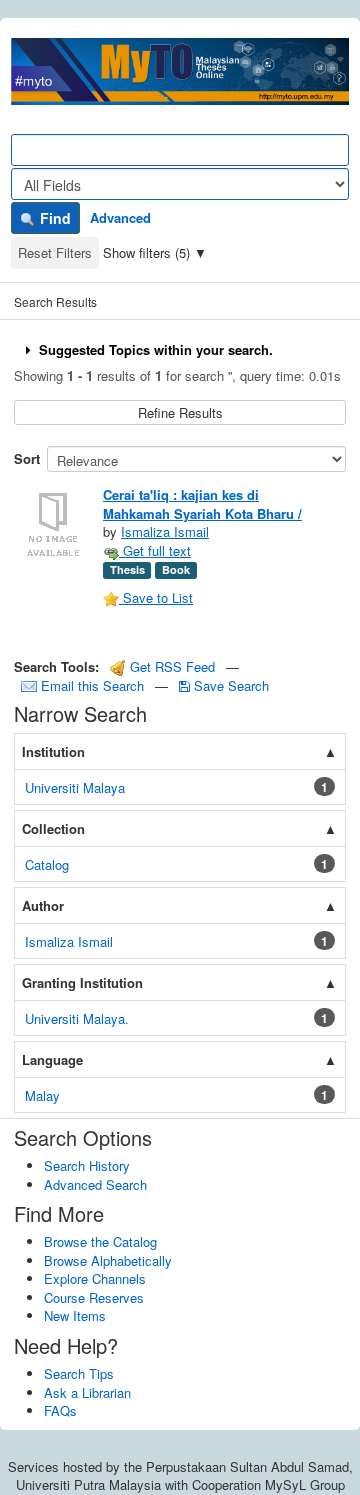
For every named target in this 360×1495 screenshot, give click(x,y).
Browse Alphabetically (108, 1260)
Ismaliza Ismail (165, 531)
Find (53, 218)
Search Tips (79, 1373)
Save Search (229, 685)
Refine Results (180, 412)
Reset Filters (55, 252)
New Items (75, 1315)
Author (43, 905)
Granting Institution (82, 982)
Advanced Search (95, 1184)
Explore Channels (95, 1278)
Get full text (155, 550)
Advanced (120, 217)
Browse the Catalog (100, 1241)
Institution (53, 751)
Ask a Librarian (87, 1392)
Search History (87, 1165)
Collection (53, 828)
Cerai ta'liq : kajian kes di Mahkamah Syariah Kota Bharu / (202, 504)
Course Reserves (94, 1297)
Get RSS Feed (170, 666)
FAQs (60, 1410)
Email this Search (92, 685)
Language (52, 1059)
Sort (27, 458)
